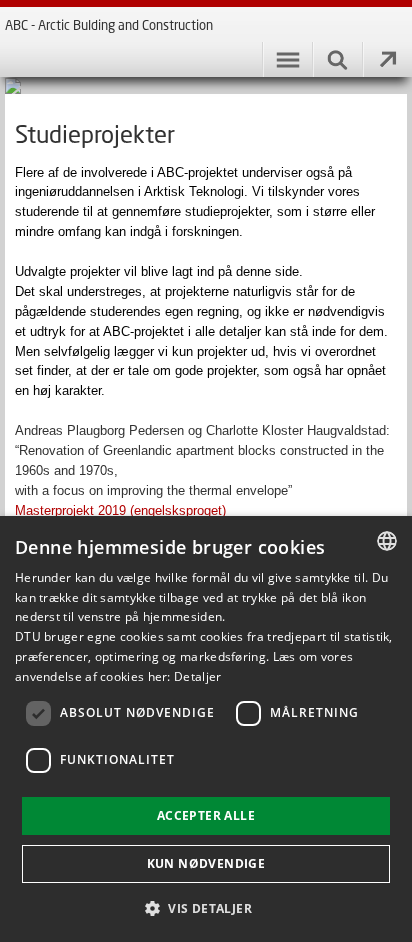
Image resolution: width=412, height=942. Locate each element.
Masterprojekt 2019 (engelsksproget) (120, 510)
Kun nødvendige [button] (206, 863)
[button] (206, 907)
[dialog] (206, 729)
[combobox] (387, 541)
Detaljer (197, 676)
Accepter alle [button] (206, 815)
